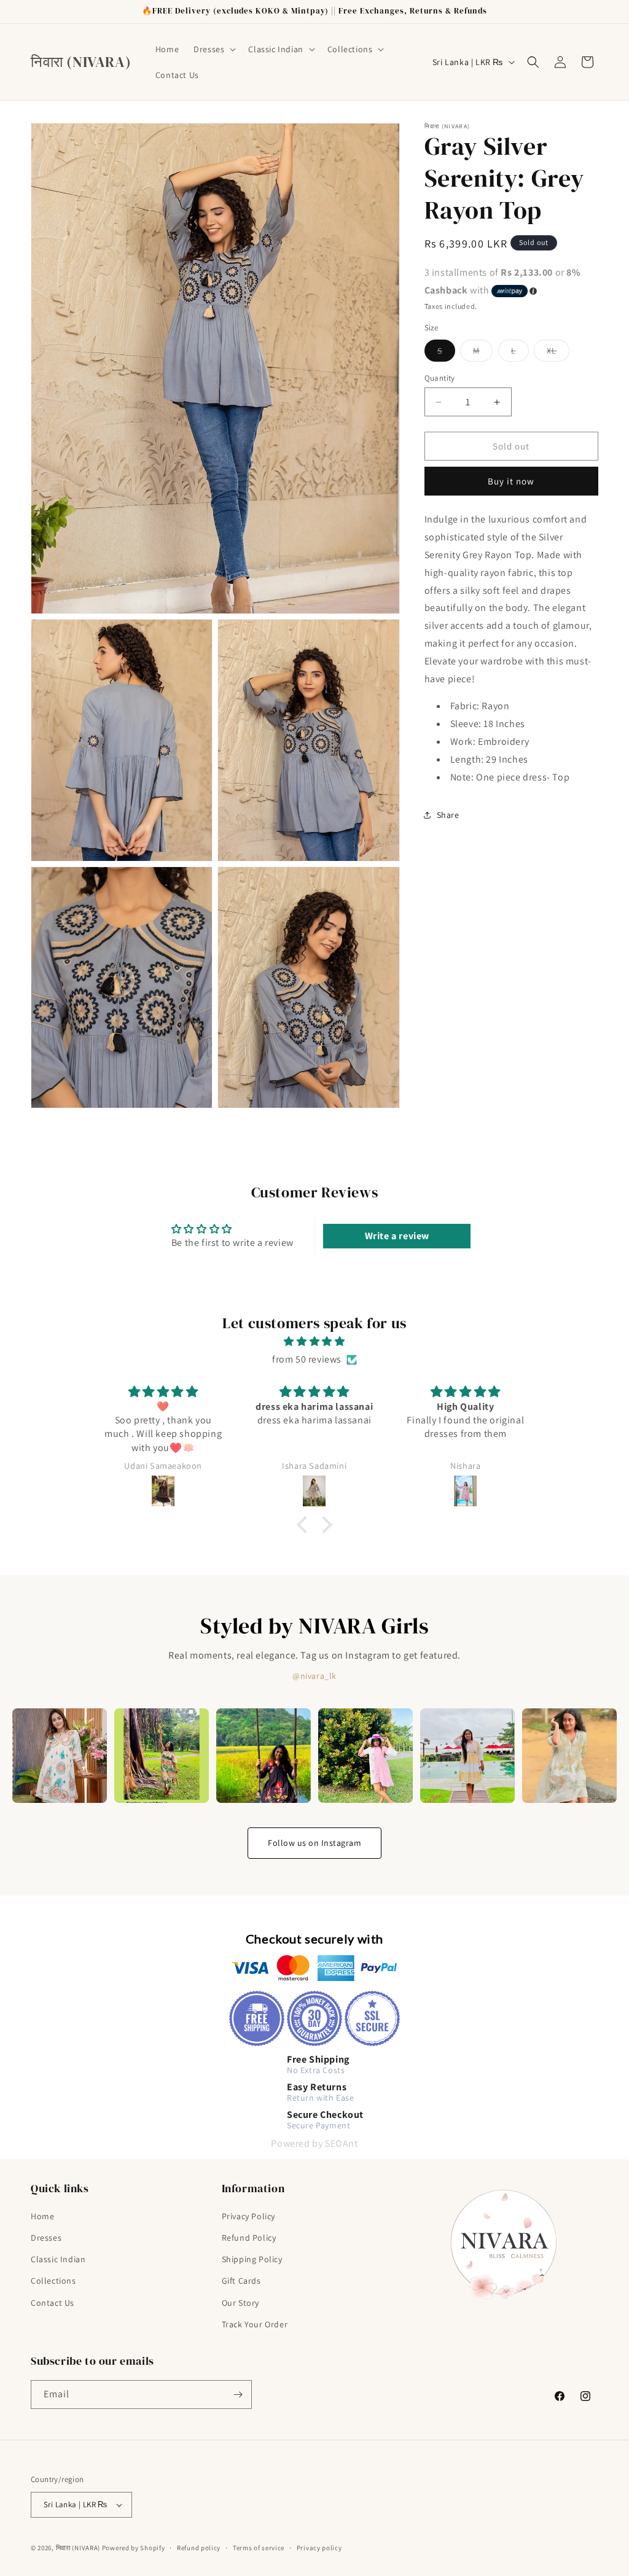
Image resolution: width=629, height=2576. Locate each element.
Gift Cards (241, 2281)
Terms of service (259, 2548)
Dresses (46, 2238)
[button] (213, 49)
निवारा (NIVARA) (78, 2548)
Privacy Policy (248, 2216)
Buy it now (511, 481)
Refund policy (199, 2548)
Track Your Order (255, 2324)
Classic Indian (58, 2259)
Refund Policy (249, 2238)
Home (42, 2216)
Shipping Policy (252, 2259)
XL (558, 353)
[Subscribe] (238, 2395)
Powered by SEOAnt (314, 2143)
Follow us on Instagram (314, 1843)
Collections (53, 2281)
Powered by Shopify (134, 2548)
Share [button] (448, 815)
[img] (314, 1342)
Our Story (240, 2303)
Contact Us (53, 2303)
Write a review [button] (397, 1236)
